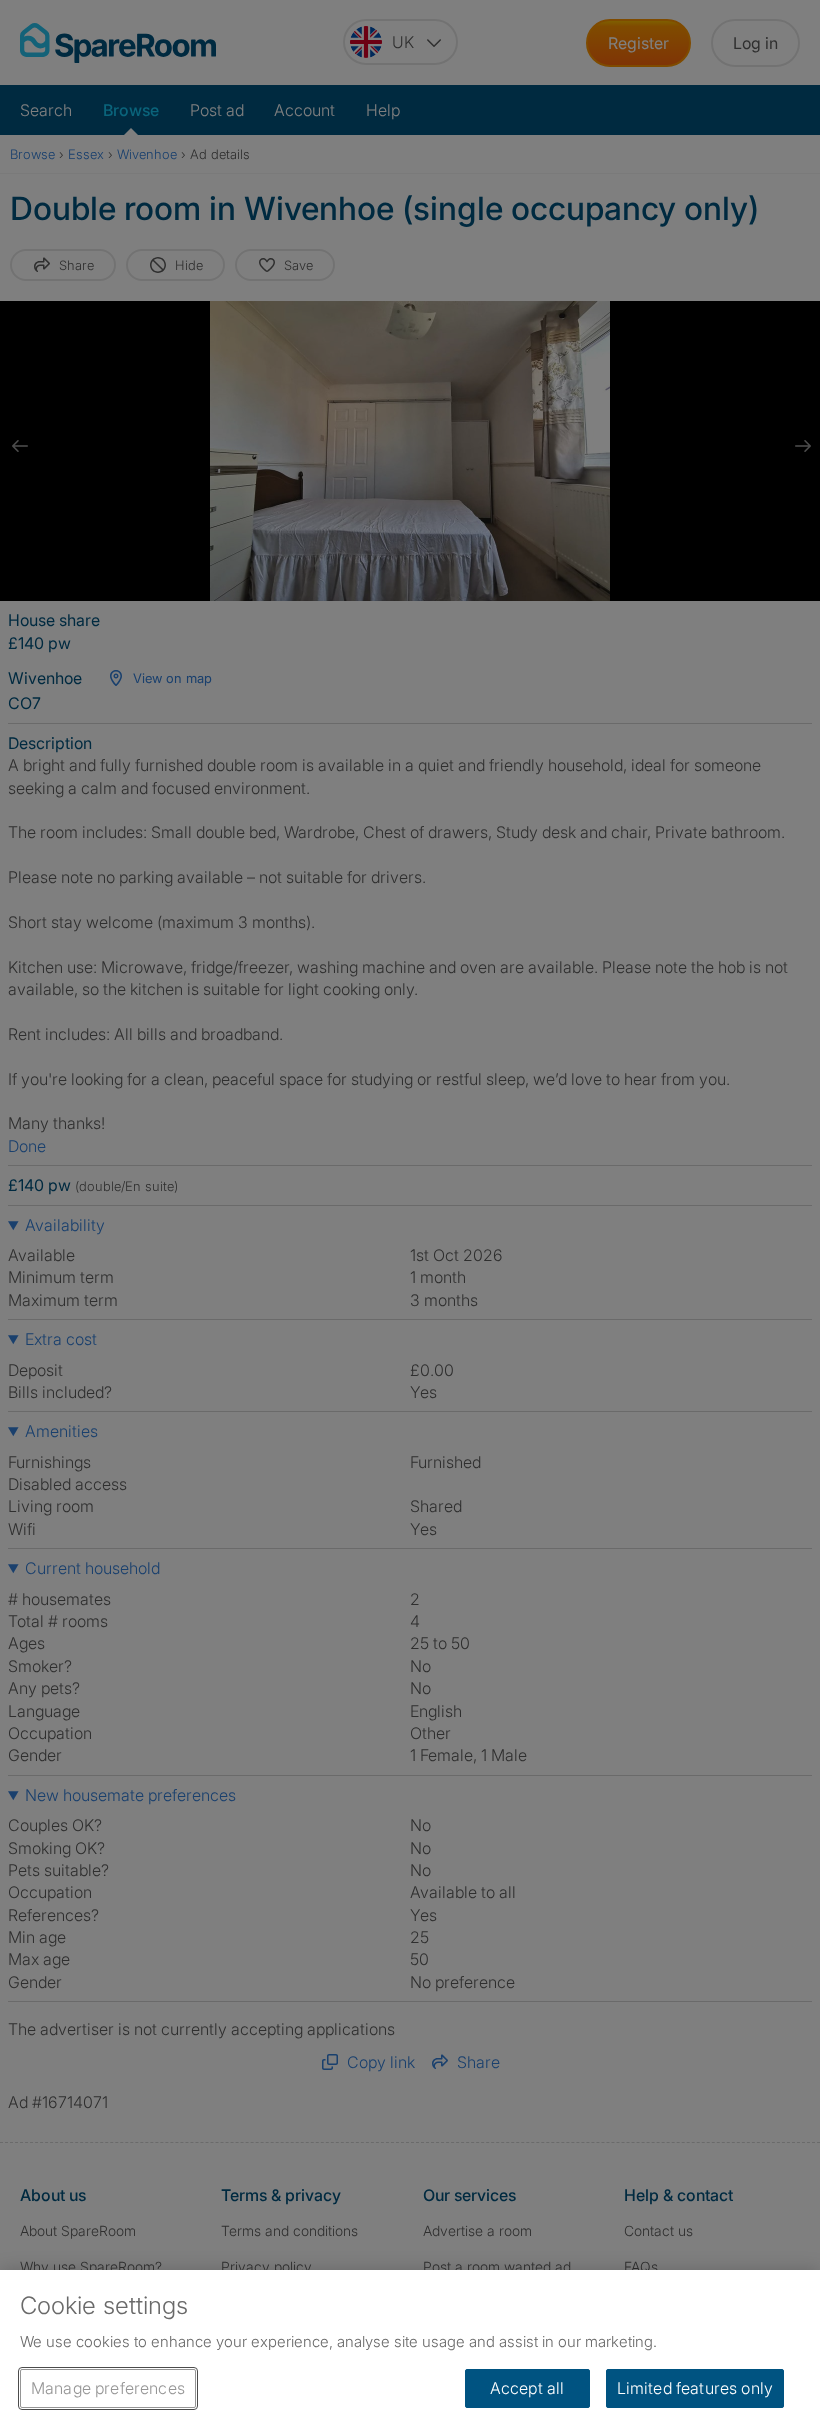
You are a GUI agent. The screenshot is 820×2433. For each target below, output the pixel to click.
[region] (410, 2351)
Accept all (527, 2388)
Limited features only (695, 2388)
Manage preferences (108, 2388)
